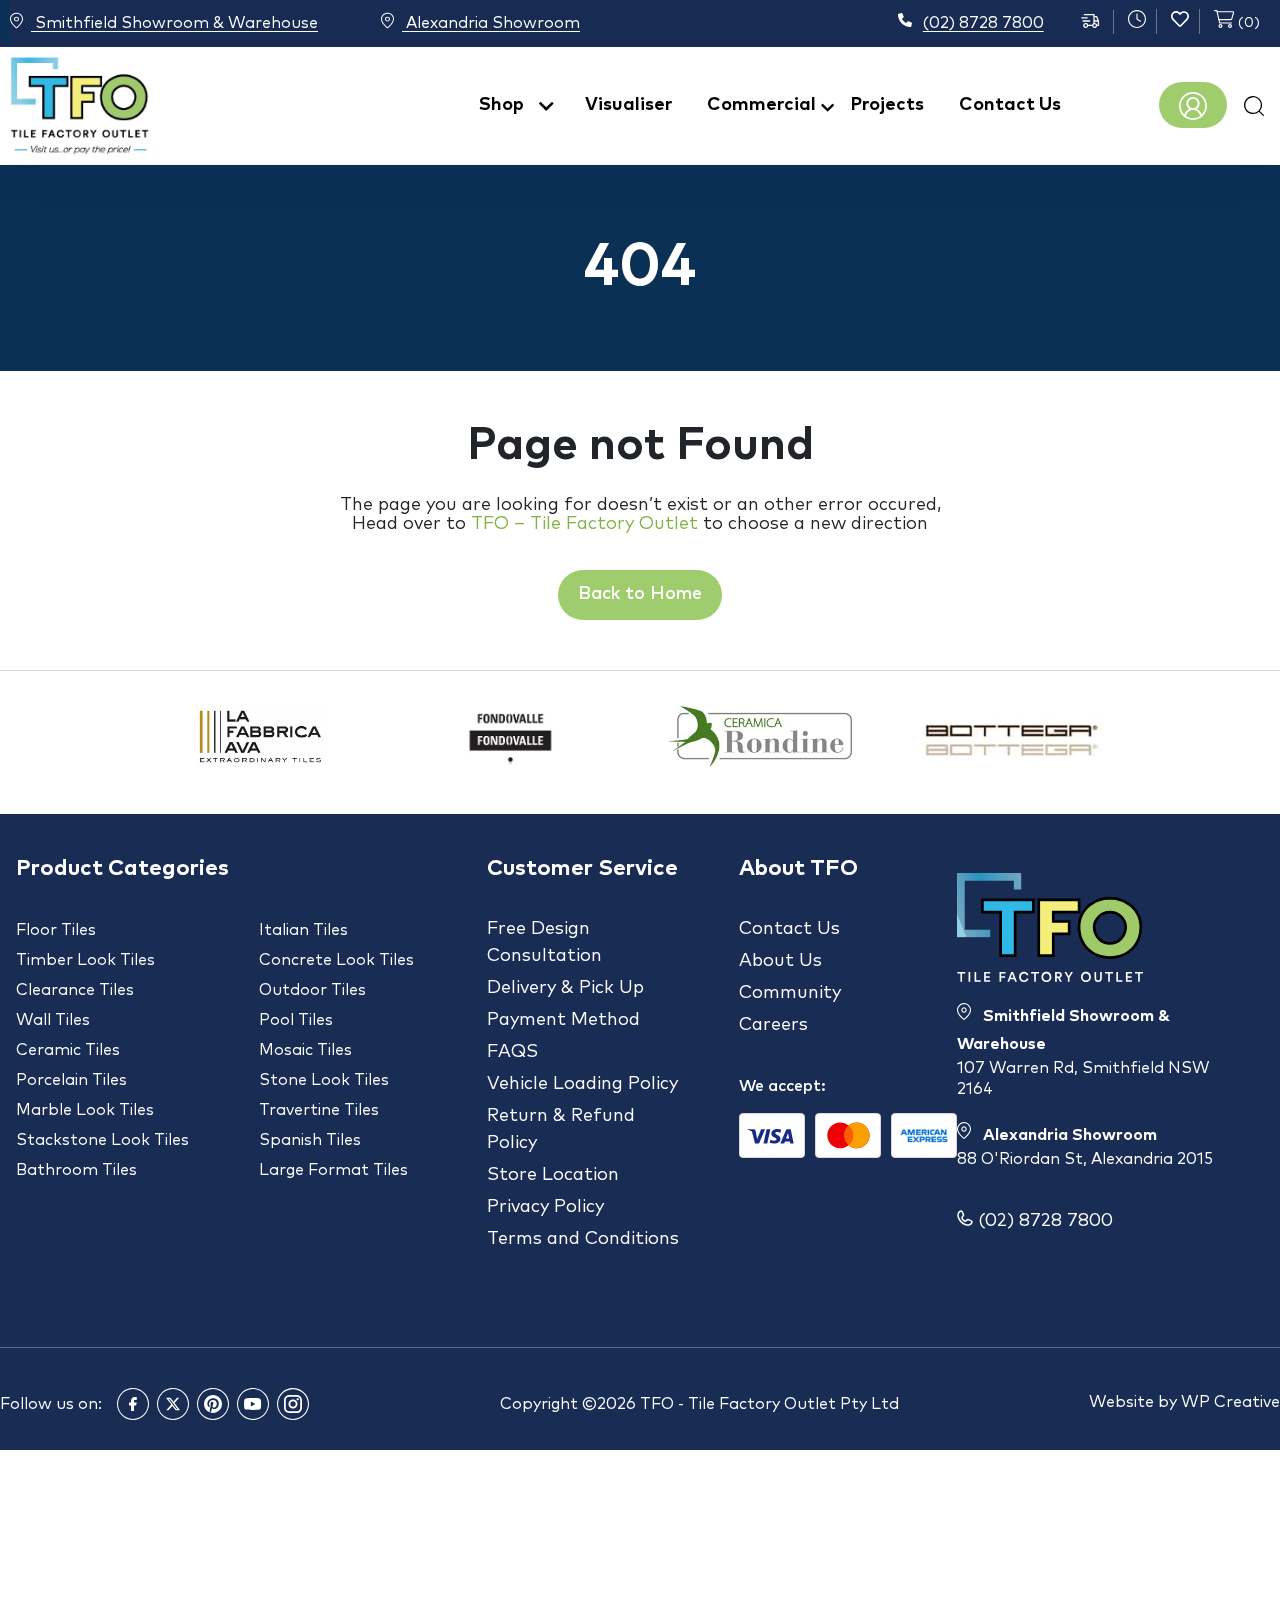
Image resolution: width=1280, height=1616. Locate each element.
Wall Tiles (53, 1020)
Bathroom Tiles (76, 1170)
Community (790, 993)
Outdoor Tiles (312, 990)
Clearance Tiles (75, 990)
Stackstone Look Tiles (102, 1140)
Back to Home (640, 594)
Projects (887, 105)
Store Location (553, 1175)
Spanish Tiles (310, 1140)
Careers (773, 1025)
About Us (780, 961)
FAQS (512, 1052)
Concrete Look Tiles (336, 960)
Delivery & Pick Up (565, 988)
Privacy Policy (545, 1207)
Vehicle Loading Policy (582, 1084)
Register (1193, 106)
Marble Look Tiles (85, 1110)
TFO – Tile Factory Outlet (584, 524)
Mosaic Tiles (305, 1050)
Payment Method (563, 1020)
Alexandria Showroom (491, 24)
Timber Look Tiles (85, 960)
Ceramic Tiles (68, 1050)
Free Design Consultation (544, 942)
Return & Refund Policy (561, 1129)
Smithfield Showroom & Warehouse (174, 24)
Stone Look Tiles (324, 1080)
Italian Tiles (303, 930)
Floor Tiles (56, 930)
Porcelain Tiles (71, 1080)
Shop (501, 105)
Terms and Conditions (583, 1239)
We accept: (782, 1086)
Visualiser (628, 105)
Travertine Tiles (319, 1110)
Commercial (761, 105)
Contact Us (1010, 105)
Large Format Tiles (333, 1170)
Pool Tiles (296, 1020)
